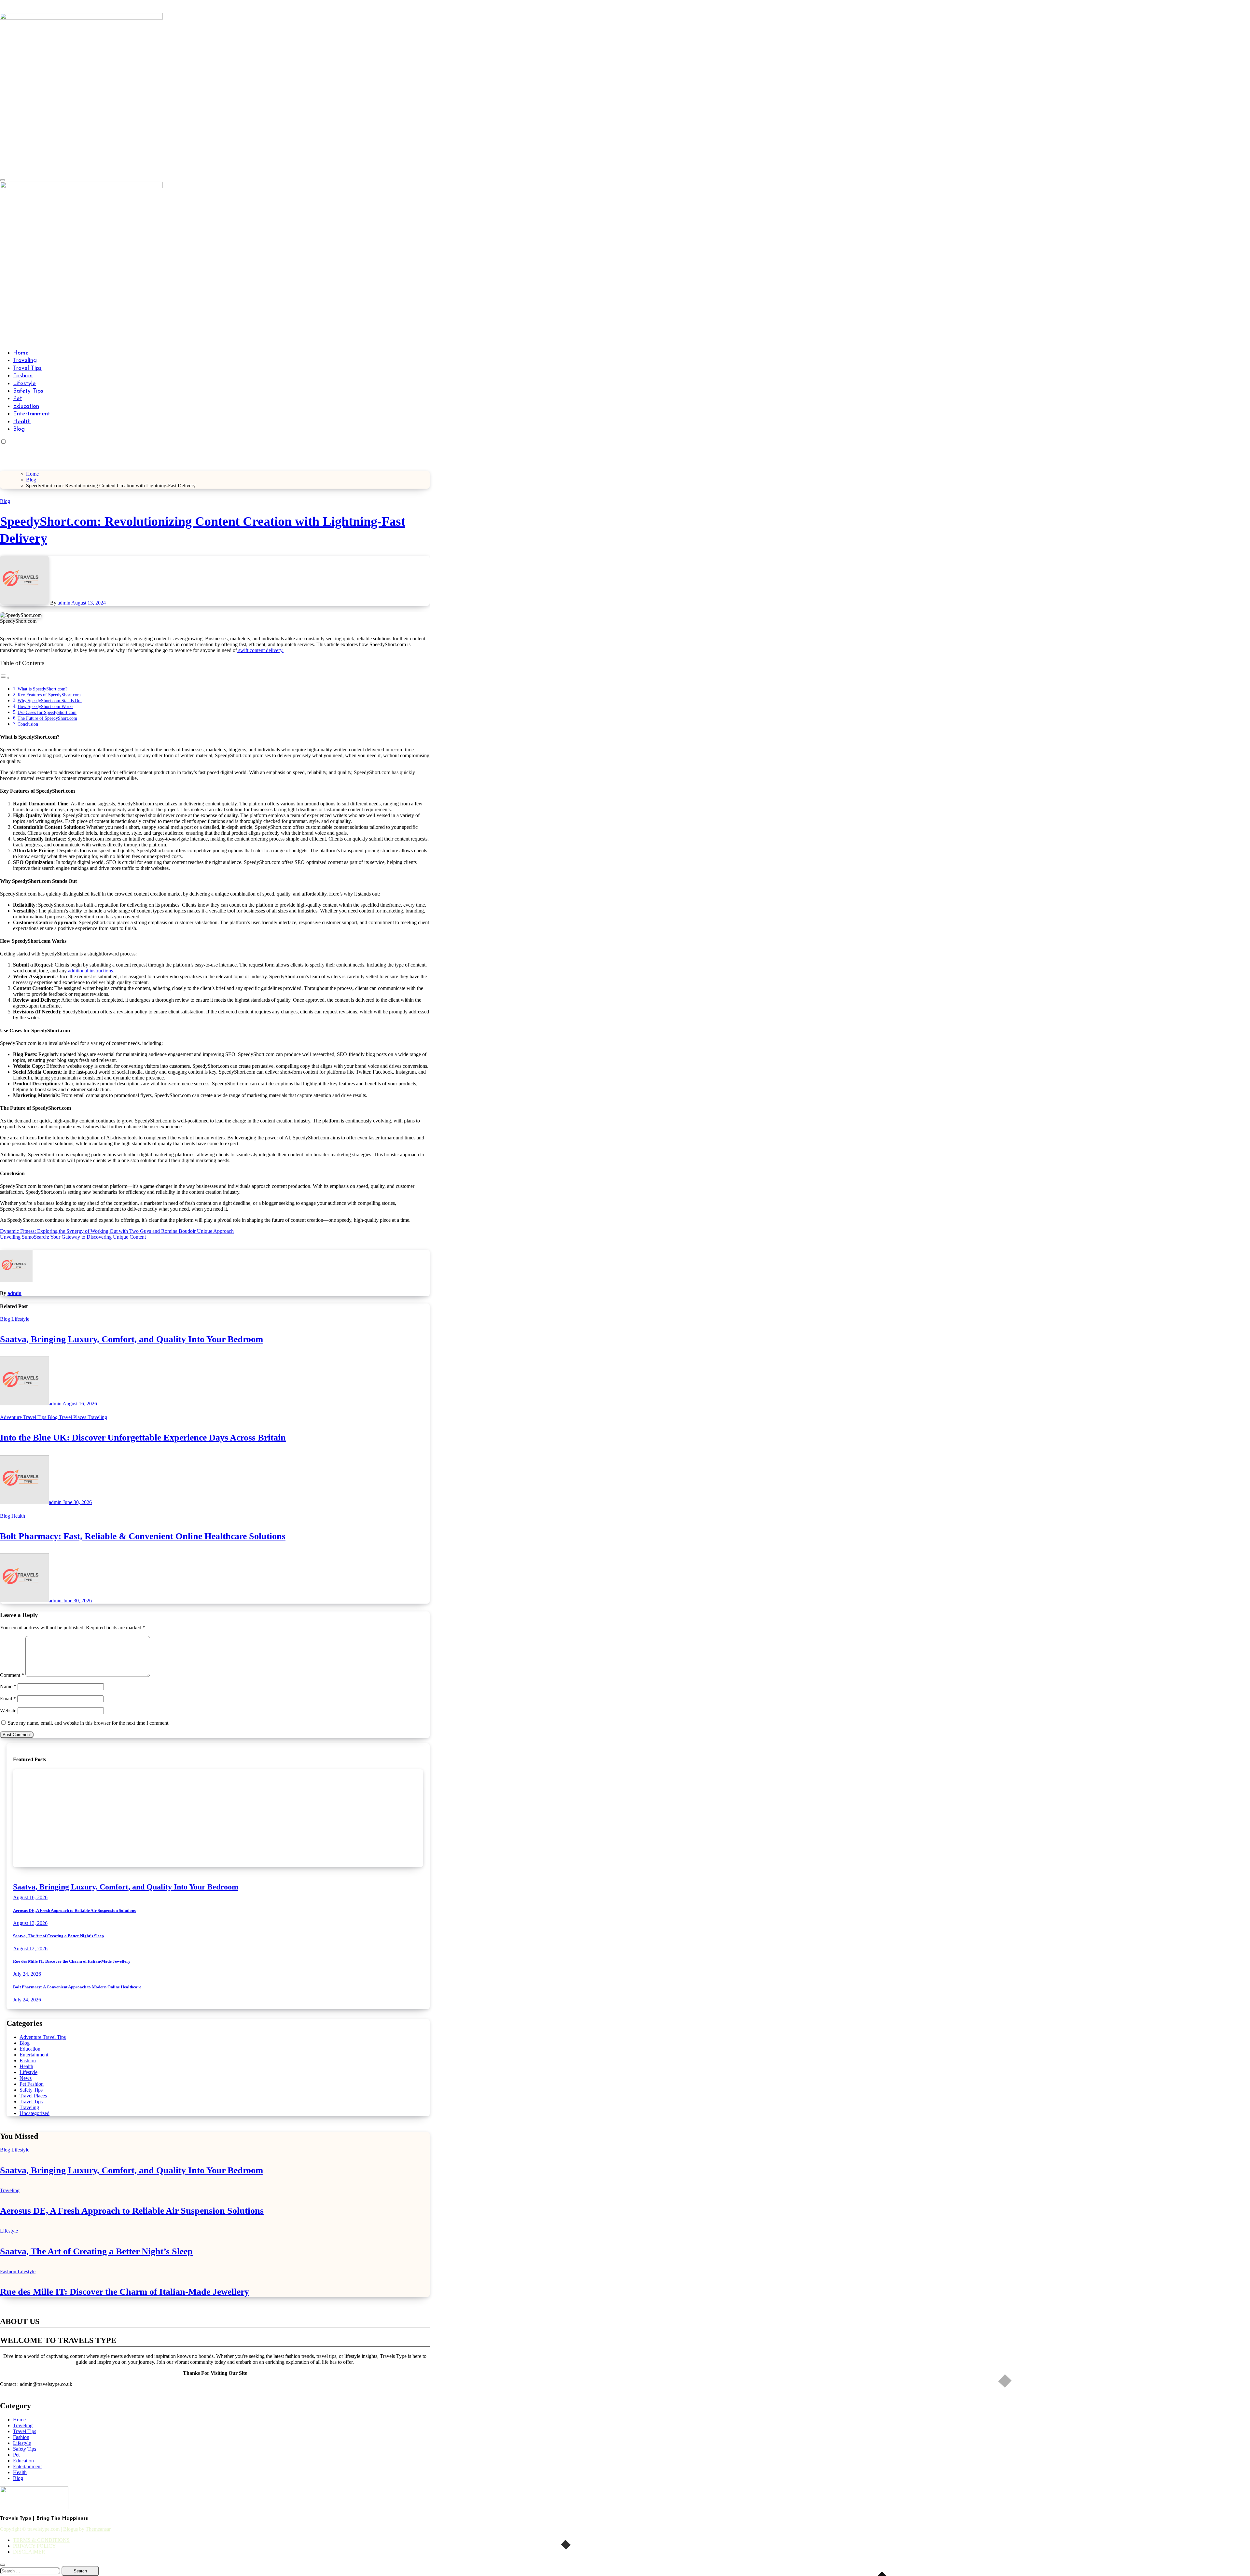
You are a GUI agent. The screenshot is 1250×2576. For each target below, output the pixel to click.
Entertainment (32, 414)
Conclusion (28, 724)
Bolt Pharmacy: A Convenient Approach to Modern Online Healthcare (77, 1987)
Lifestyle (24, 384)
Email (8, 1699)
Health (22, 422)
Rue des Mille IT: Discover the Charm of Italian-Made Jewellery (72, 1961)
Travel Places (73, 1417)
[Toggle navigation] (3, 180)
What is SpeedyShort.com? (42, 689)
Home (21, 353)
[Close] (3, 2565)
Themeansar (98, 2529)
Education (26, 407)
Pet (18, 399)
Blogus (70, 2529)
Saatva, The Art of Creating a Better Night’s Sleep (58, 1936)
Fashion (23, 376)
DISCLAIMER (29, 2552)
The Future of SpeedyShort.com (47, 718)
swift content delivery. (260, 650)
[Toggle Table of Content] (5, 678)
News (26, 2078)
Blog (19, 429)
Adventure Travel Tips (24, 1417)
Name (8, 1686)
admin (64, 603)
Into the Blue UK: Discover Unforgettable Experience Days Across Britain (143, 1437)
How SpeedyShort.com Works (45, 706)
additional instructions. (91, 971)
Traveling (25, 361)
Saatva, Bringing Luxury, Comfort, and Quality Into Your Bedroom (132, 1339)
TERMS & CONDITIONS (41, 2540)
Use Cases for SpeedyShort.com (47, 712)
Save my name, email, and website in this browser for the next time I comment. (89, 1723)
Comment (12, 1675)
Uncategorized (35, 2113)
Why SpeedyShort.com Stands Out (50, 701)
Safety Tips (28, 391)
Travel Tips (27, 369)
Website (8, 1711)
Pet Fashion (32, 2084)
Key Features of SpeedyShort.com (49, 695)
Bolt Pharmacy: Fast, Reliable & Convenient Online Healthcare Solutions (143, 1536)
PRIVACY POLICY (35, 2546)
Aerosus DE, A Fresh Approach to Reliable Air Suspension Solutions (74, 1910)
